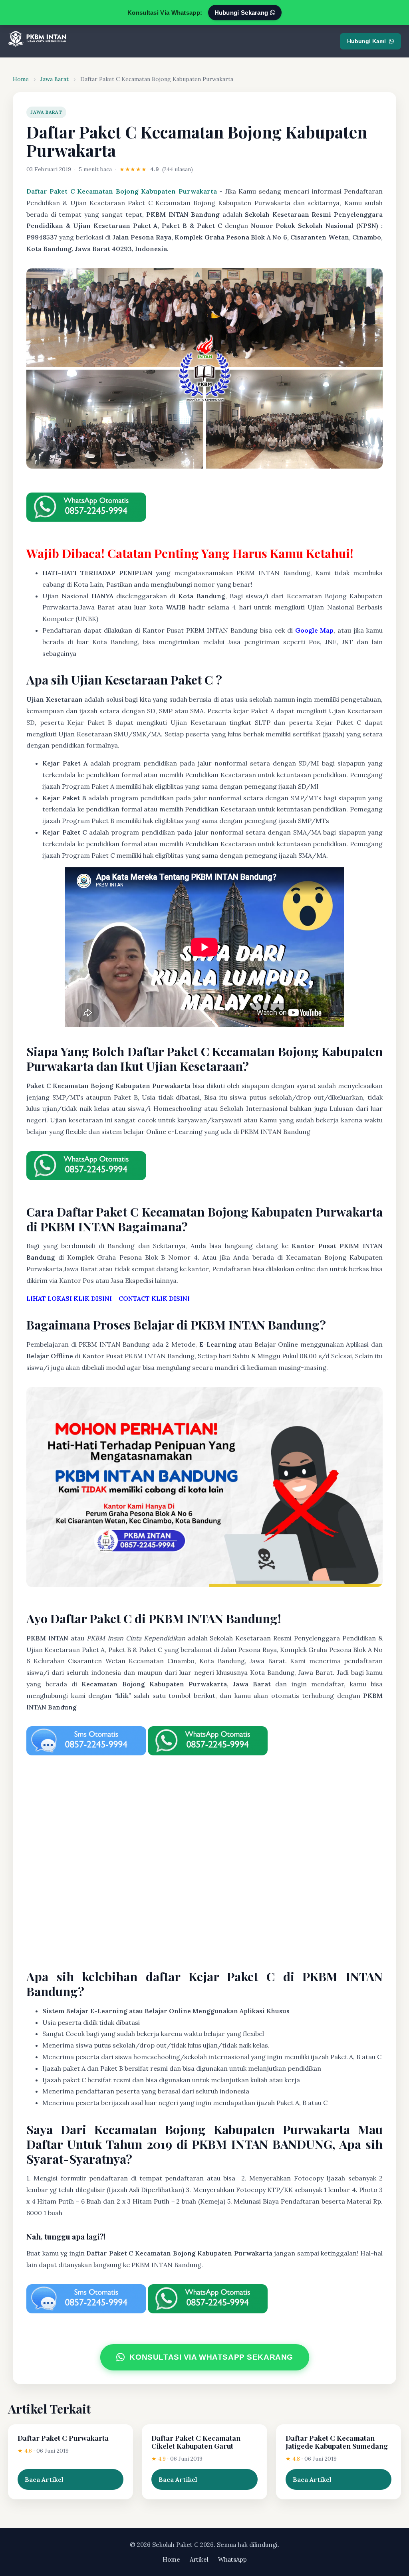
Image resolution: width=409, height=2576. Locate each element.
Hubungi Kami (366, 41)
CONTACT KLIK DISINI (154, 1298)
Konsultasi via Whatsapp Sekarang (211, 2357)
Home (21, 79)
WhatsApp (232, 2559)
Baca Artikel (44, 2479)
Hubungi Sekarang (242, 13)
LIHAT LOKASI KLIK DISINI (69, 1298)
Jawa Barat (55, 79)
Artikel (199, 2559)
